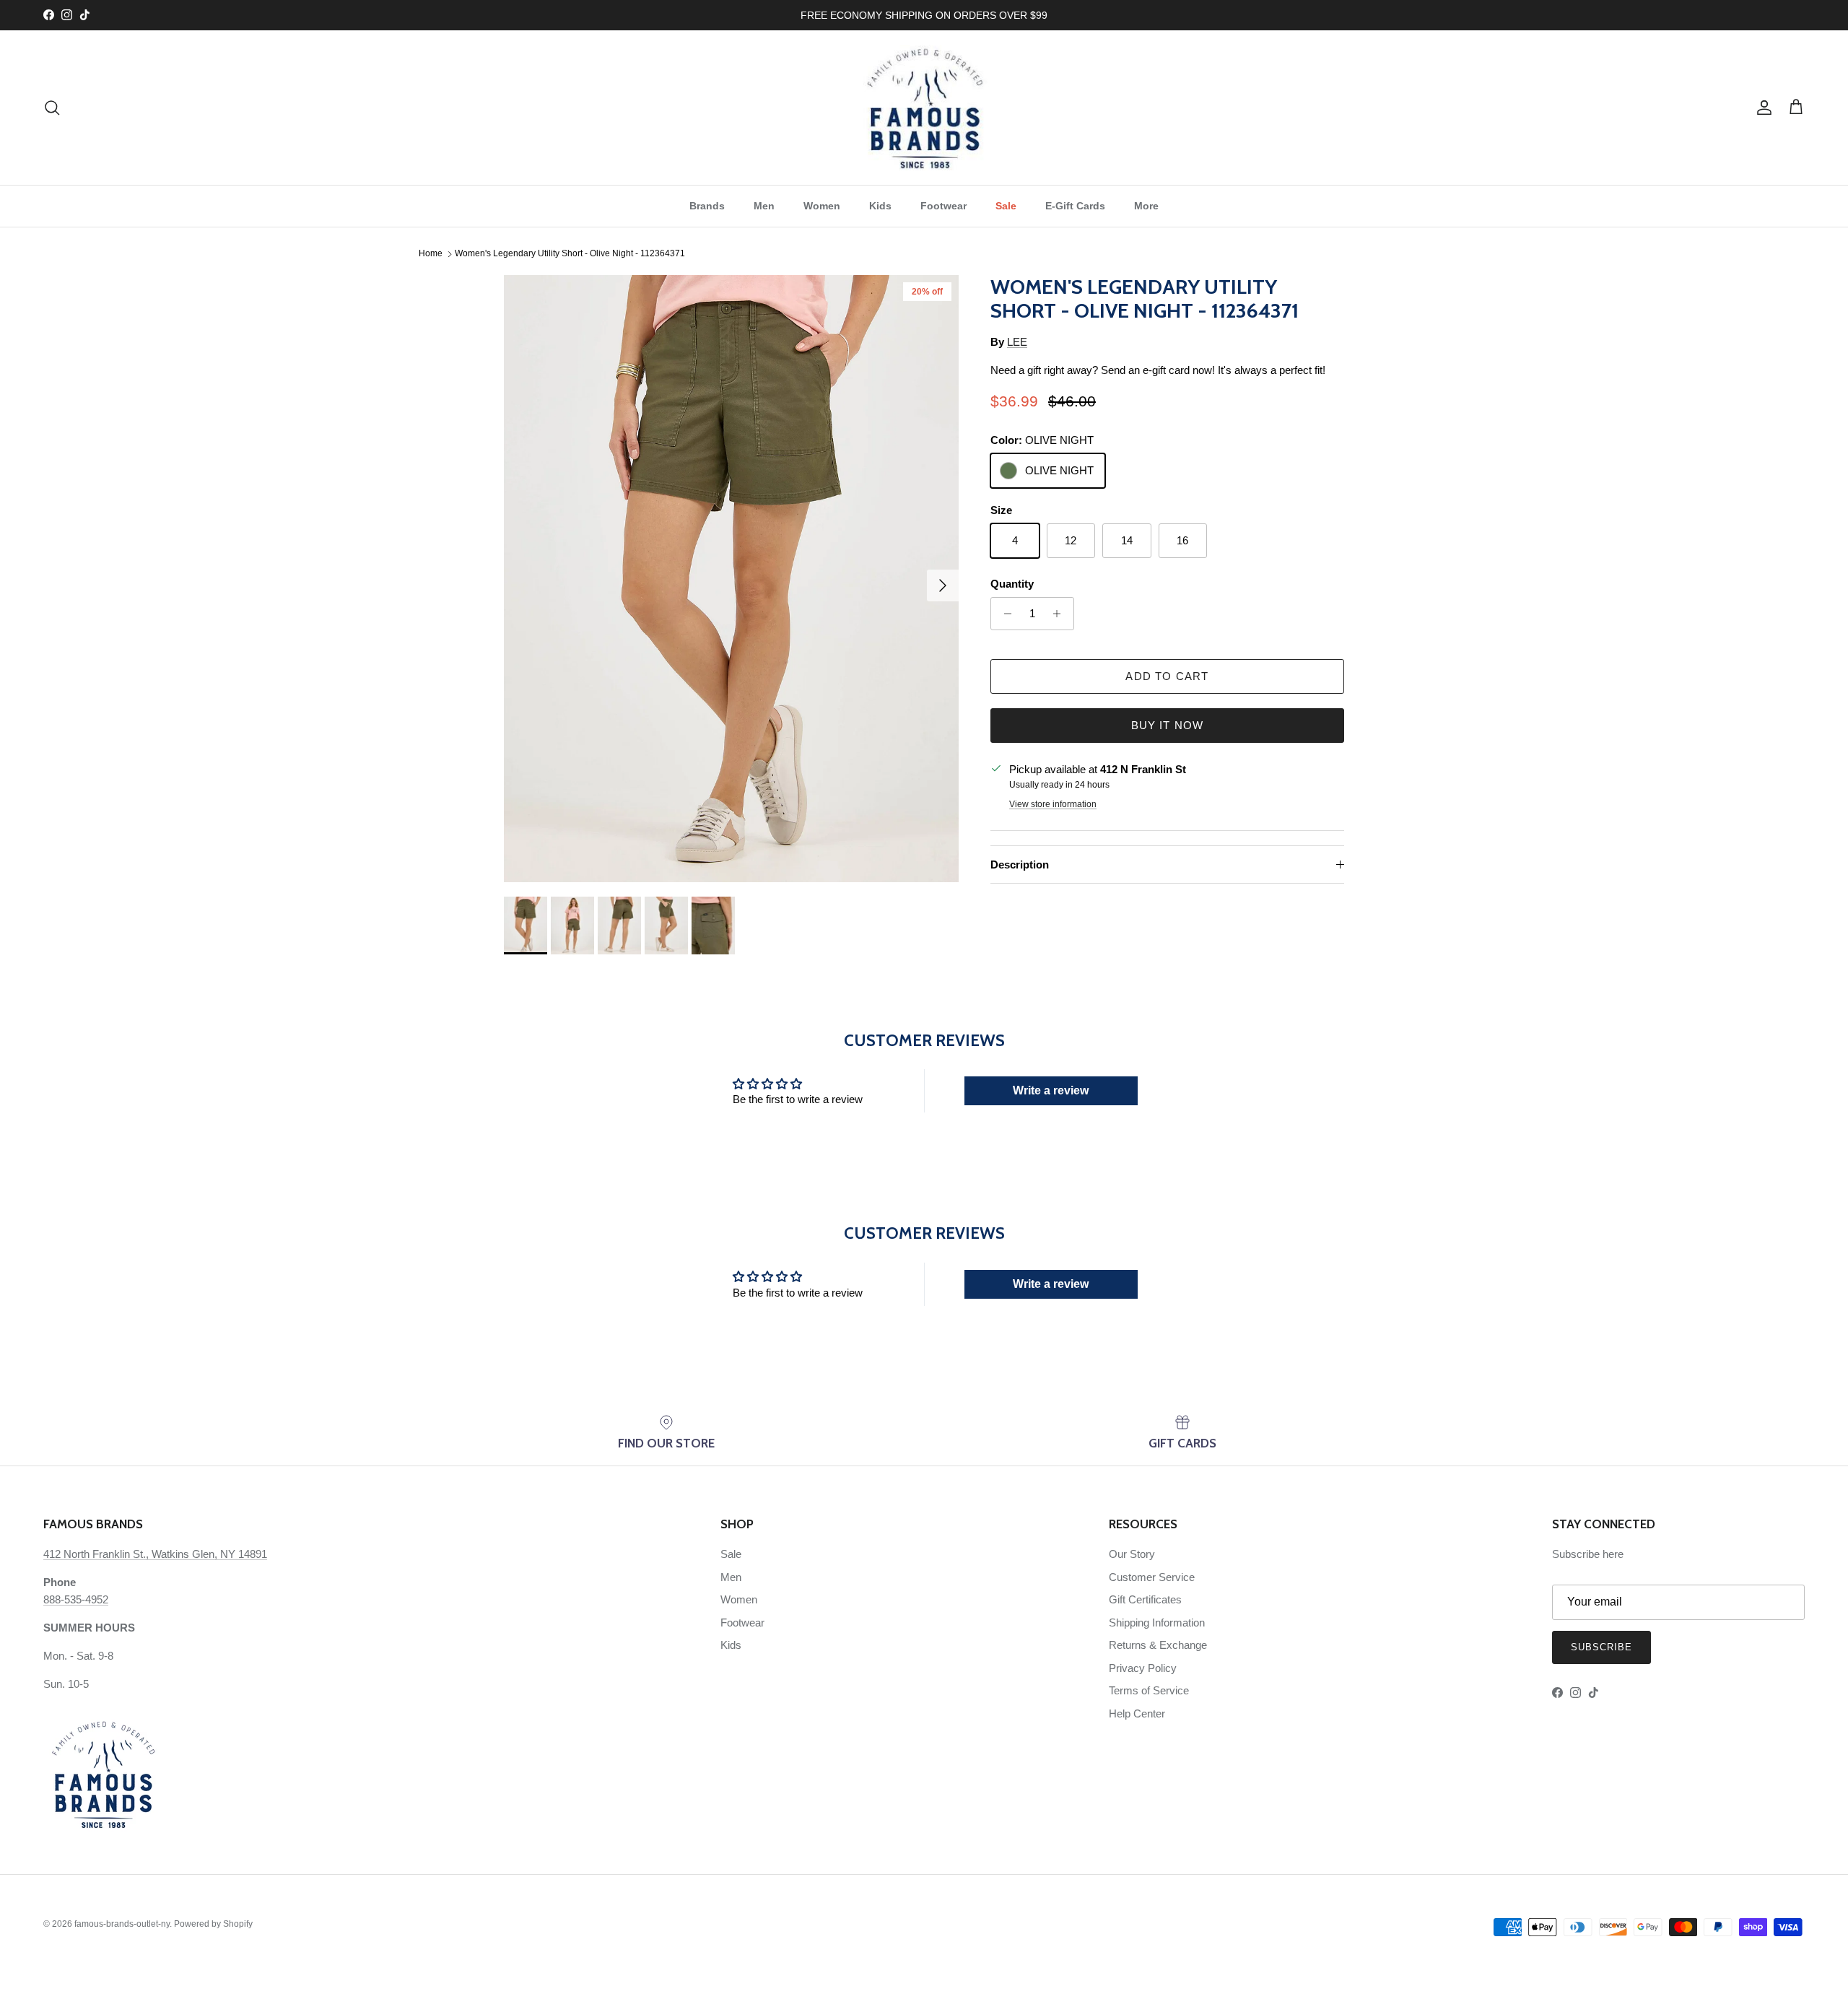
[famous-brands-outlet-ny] (924, 108)
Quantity (1012, 584)
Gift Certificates (1145, 1599)
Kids (880, 206)
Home (431, 254)
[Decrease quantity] (1004, 614)
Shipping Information (1157, 1623)
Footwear (943, 206)
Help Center (1137, 1713)
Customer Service (1152, 1577)
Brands (707, 206)
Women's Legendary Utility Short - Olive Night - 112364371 (570, 254)
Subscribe (1601, 1647)
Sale (1006, 206)
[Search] (52, 108)
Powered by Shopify (213, 1924)
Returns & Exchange (1158, 1645)
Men (764, 206)
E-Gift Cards (1075, 206)
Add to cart (1167, 676)
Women (822, 206)
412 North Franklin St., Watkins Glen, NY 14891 (155, 1554)
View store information (1053, 804)
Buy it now (1168, 725)
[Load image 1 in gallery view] (731, 579)
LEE (1017, 342)
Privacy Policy (1143, 1668)
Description (1020, 865)
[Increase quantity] (1061, 614)
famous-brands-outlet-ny (122, 1924)
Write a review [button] (1051, 1090)
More (1146, 206)
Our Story (1132, 1554)
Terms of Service (1149, 1690)
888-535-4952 (76, 1599)
